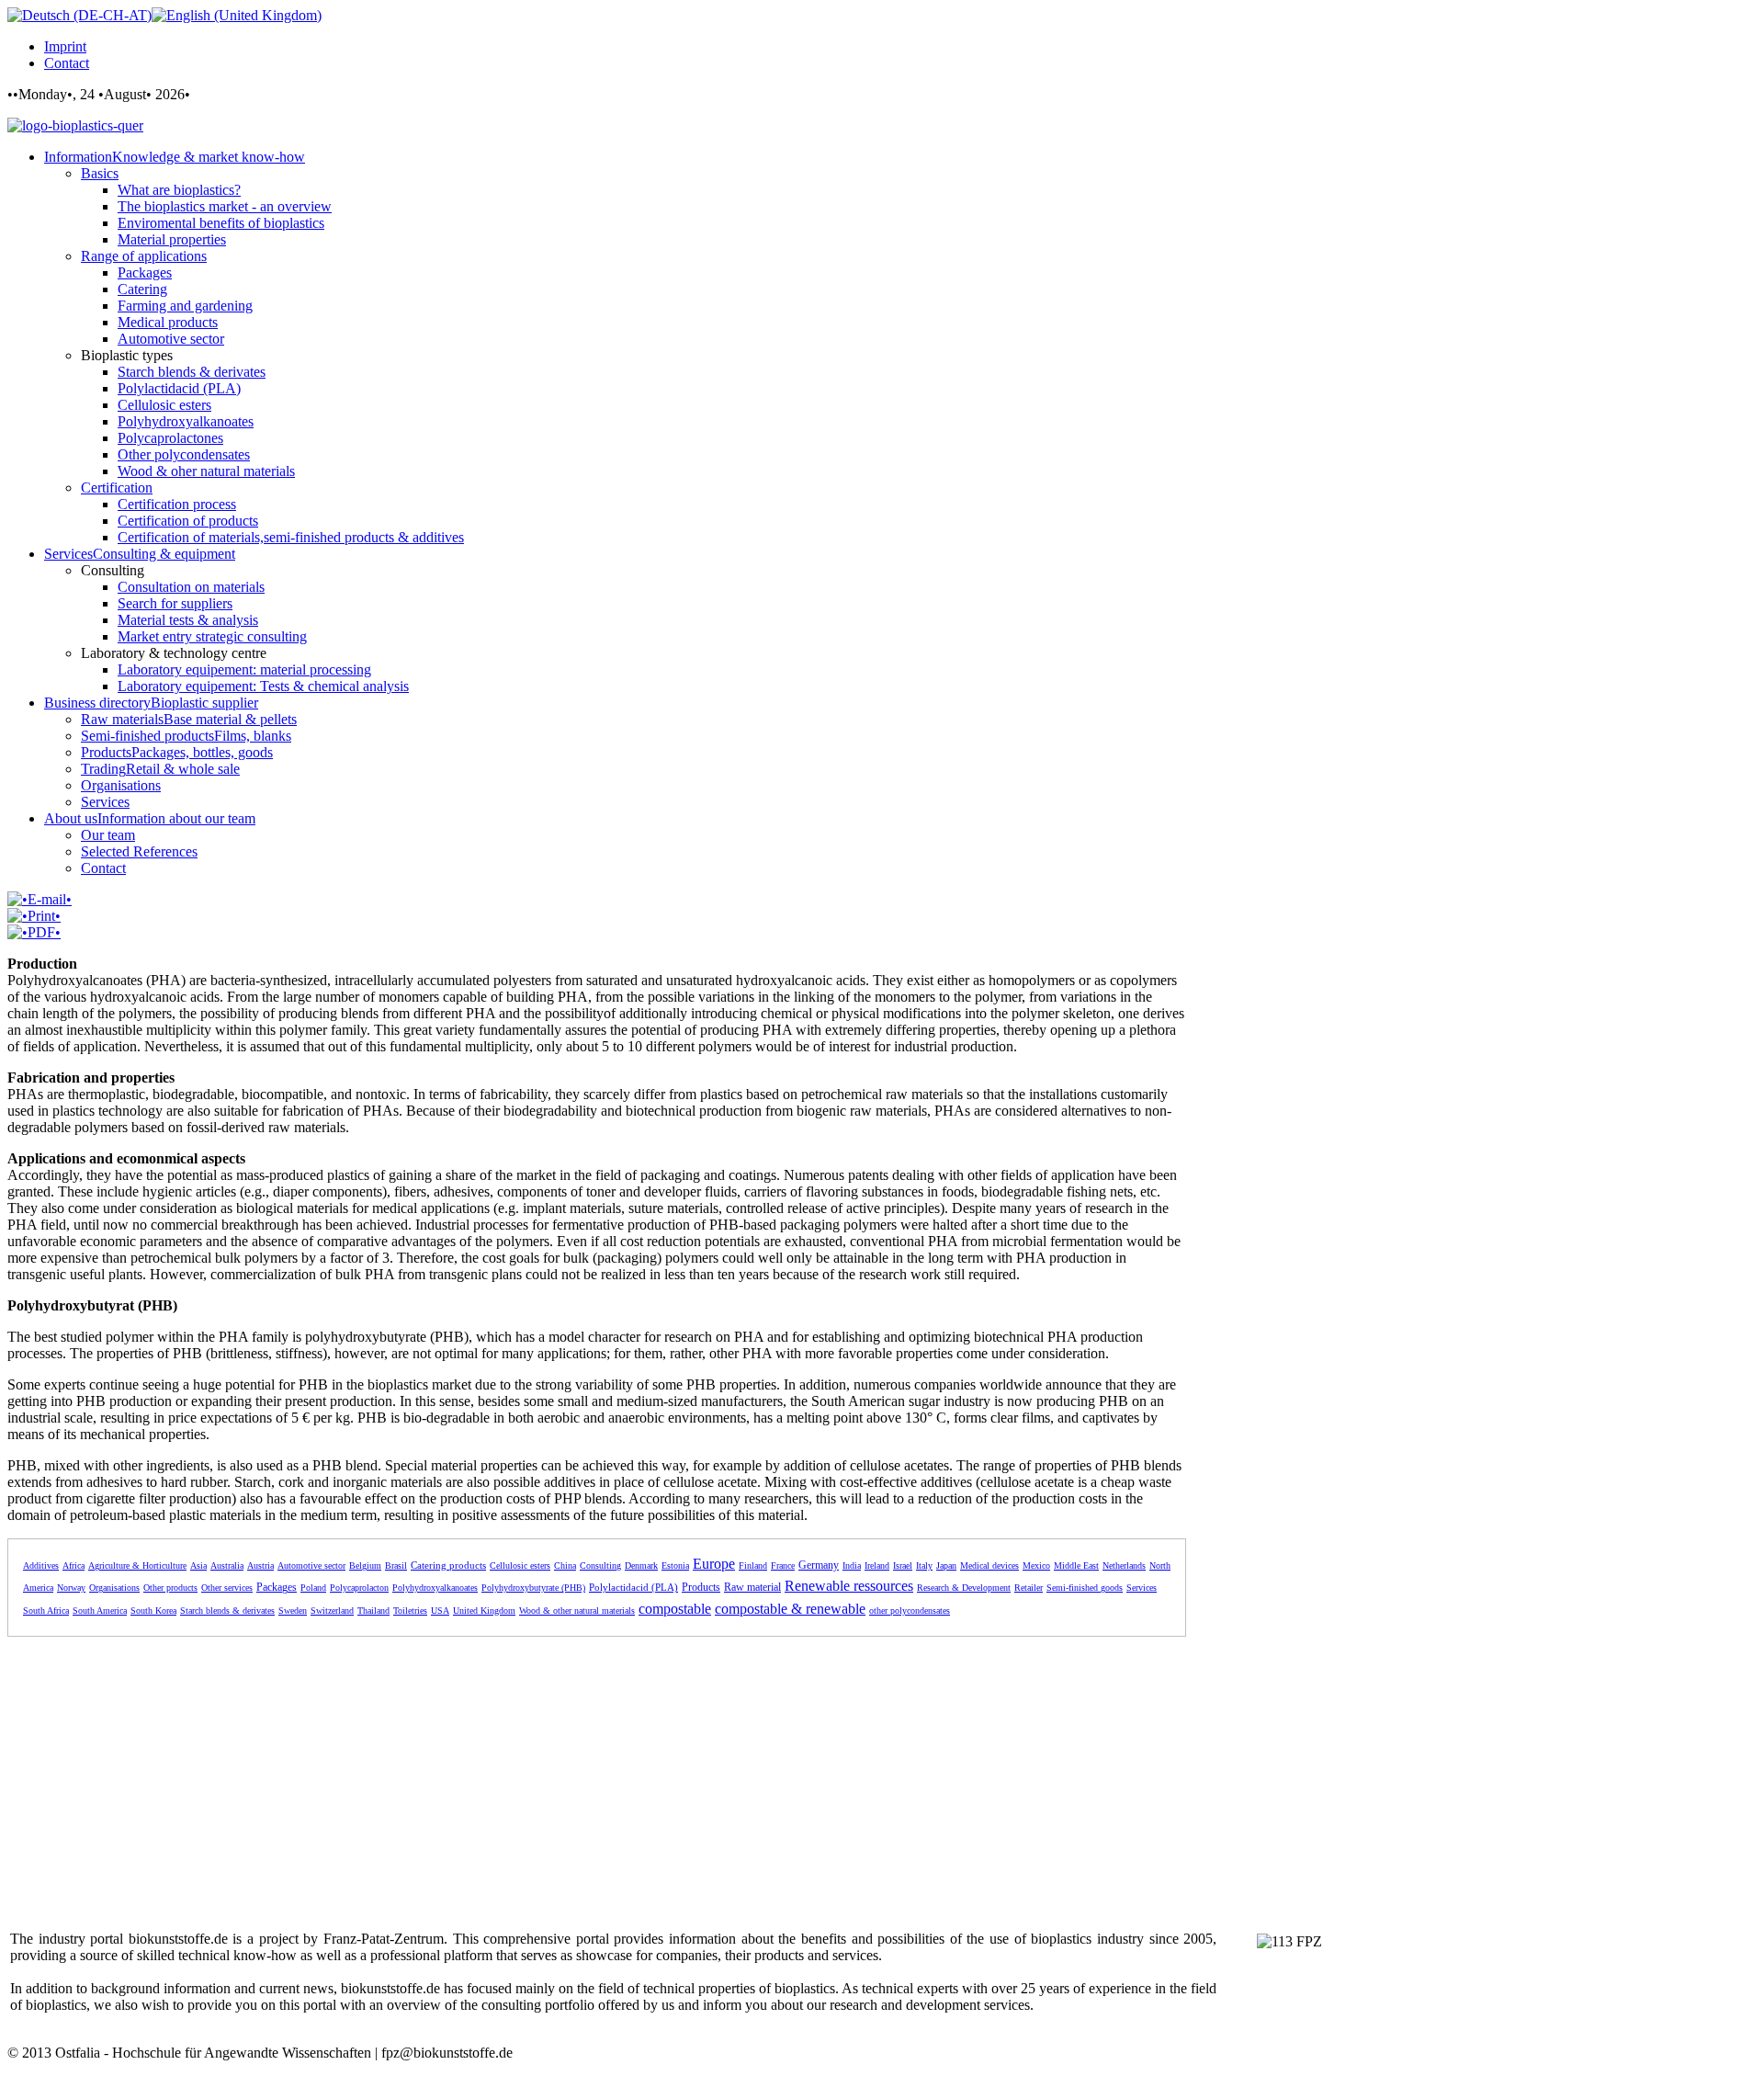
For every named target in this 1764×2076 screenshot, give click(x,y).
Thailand (373, 1611)
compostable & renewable (790, 1609)
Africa (73, 1566)
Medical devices (989, 1566)
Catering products (448, 1565)
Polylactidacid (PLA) (633, 1587)
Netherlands (1124, 1566)
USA (440, 1611)
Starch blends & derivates (227, 1611)
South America (100, 1611)
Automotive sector (311, 1566)
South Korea (153, 1611)
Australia (227, 1566)
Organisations (114, 1588)
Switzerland (332, 1611)
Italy (924, 1566)
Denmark (641, 1566)
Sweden (293, 1611)
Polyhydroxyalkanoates (435, 1588)
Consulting (600, 1566)
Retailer (1029, 1588)
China (565, 1566)
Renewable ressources (849, 1586)
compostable (675, 1609)
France (783, 1566)
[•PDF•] (34, 932)
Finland (753, 1566)
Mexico (1036, 1566)
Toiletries (410, 1611)
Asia (198, 1566)
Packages (277, 1587)
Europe (714, 1564)
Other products (170, 1588)
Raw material (752, 1587)
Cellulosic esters (520, 1566)
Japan (946, 1566)
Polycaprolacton (359, 1588)
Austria (260, 1566)
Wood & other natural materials (577, 1611)
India (852, 1566)
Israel (903, 1566)
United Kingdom (484, 1611)
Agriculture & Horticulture (137, 1566)
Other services (227, 1588)
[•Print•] (34, 916)
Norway (71, 1588)
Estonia (675, 1566)
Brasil (396, 1566)
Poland (313, 1588)
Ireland (877, 1566)
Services (1142, 1588)
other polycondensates (910, 1611)
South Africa (46, 1611)
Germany (819, 1565)
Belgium (365, 1566)
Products (701, 1587)
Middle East (1076, 1566)
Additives (41, 1566)
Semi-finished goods (1085, 1588)
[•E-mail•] (40, 899)
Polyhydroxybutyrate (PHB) (533, 1588)
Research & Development (964, 1588)
